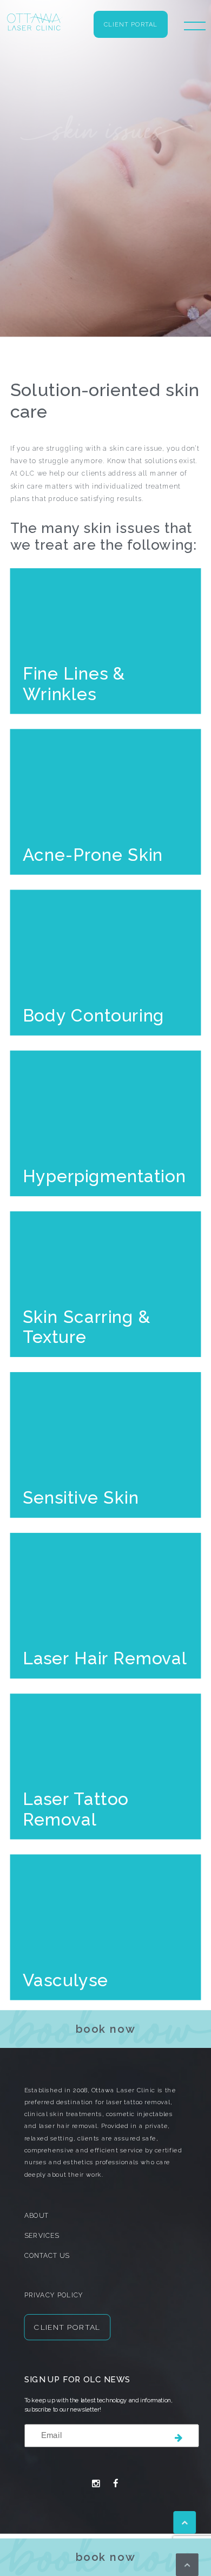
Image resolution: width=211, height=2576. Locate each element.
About (37, 2216)
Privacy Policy (54, 2295)
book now (106, 2557)
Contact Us (47, 2256)
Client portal (131, 25)
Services (42, 2236)
